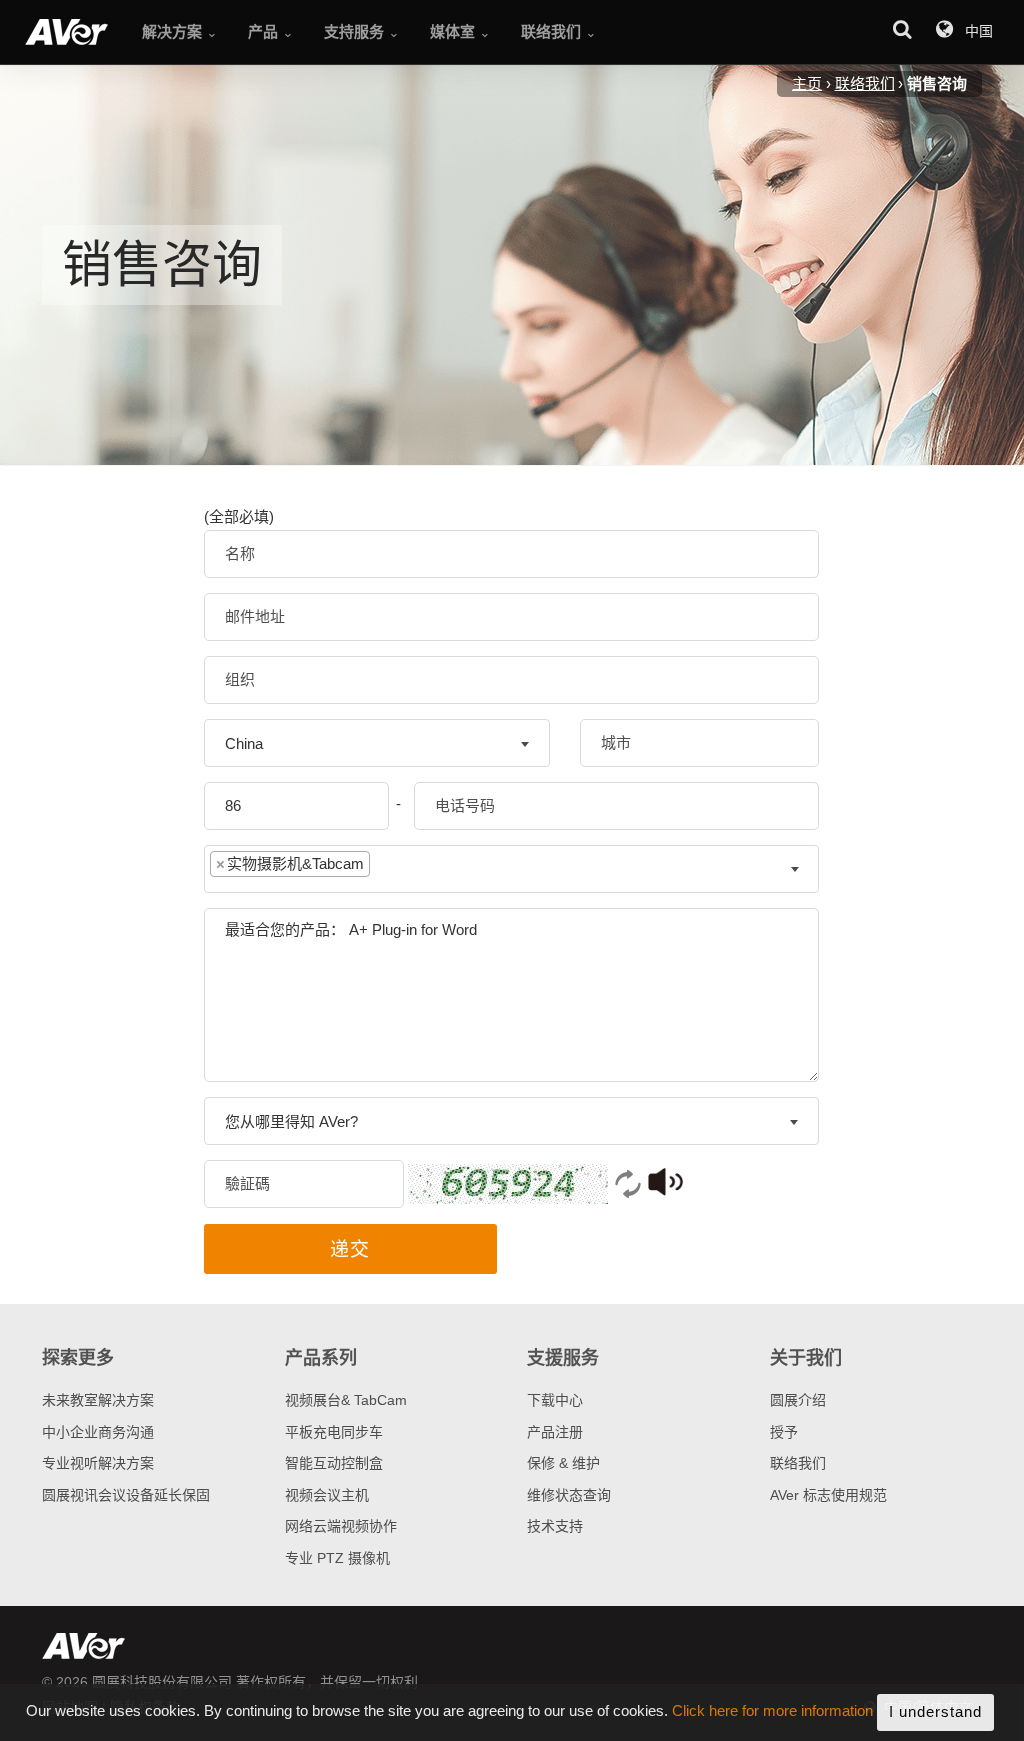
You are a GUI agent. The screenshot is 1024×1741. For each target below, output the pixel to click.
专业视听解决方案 (98, 1463)
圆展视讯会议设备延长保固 (126, 1495)
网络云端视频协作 (341, 1526)
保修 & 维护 (563, 1463)
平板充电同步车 (334, 1432)
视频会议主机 (327, 1495)
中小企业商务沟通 (98, 1432)
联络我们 (798, 1463)
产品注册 (555, 1432)
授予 (784, 1432)
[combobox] (377, 743)
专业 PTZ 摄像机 (337, 1558)
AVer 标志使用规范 (828, 1495)
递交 (350, 1249)
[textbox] (390, 868)
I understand (935, 1711)
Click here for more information (772, 1711)
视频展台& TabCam (346, 1400)
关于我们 (806, 1358)
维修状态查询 (569, 1495)
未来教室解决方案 (98, 1400)
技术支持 (555, 1526)
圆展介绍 (798, 1400)
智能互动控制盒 (334, 1463)
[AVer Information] (66, 32)
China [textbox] (244, 743)
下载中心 (555, 1400)
